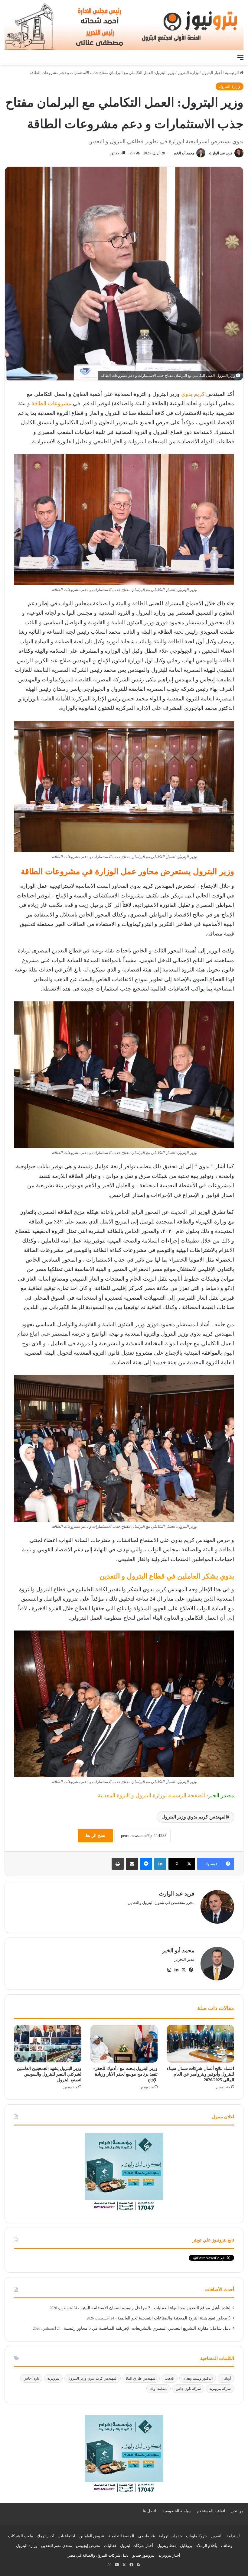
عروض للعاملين (92, 2536)
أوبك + (226, 2378)
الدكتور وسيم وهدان (198, 2378)
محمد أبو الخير (184, 153)
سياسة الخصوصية (177, 2511)
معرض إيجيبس (88, 2546)
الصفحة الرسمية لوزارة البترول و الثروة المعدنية (151, 1795)
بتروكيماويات (196, 2536)
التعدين (217, 2536)
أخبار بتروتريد (169, 2555)
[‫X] (184, 1970)
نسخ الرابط (95, 1836)
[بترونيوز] (124, 26)
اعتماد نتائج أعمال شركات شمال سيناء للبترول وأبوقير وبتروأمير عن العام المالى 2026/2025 (201, 2074)
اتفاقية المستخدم (211, 2511)
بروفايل (186, 2546)
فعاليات (110, 2546)
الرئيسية (232, 73)
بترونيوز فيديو (144, 2555)
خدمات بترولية (170, 2536)
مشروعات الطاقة (51, 403)
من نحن (237, 2511)
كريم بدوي (194, 394)
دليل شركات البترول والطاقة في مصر (98, 2555)
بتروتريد (53, 2378)
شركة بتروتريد (220, 2389)
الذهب (170, 2378)
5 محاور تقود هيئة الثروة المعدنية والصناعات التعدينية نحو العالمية (174, 2318)
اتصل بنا (149, 2511)
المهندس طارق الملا (141, 2378)
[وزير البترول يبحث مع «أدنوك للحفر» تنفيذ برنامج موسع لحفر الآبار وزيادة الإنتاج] (124, 2044)
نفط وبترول (167, 2546)
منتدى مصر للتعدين (57, 2546)
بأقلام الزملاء (207, 2546)
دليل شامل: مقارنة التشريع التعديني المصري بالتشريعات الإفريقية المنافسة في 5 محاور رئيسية (147, 2328)
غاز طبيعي (147, 2536)
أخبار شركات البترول (137, 2546)
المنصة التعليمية (121, 2536)
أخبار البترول (212, 73)
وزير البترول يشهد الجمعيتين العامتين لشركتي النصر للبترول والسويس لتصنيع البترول (49, 2074)
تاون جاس (31, 2378)
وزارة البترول (188, 73)
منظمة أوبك (158, 2389)
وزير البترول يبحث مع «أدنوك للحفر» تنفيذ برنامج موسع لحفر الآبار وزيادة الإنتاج (125, 2074)
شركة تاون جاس (188, 2389)
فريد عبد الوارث (221, 153)
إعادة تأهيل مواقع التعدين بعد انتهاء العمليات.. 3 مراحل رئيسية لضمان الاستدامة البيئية (155, 2308)
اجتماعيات (67, 2536)
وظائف (227, 2546)
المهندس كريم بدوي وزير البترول (194, 1817)
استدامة (233, 2536)
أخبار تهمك (46, 2536)
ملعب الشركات (21, 2536)
